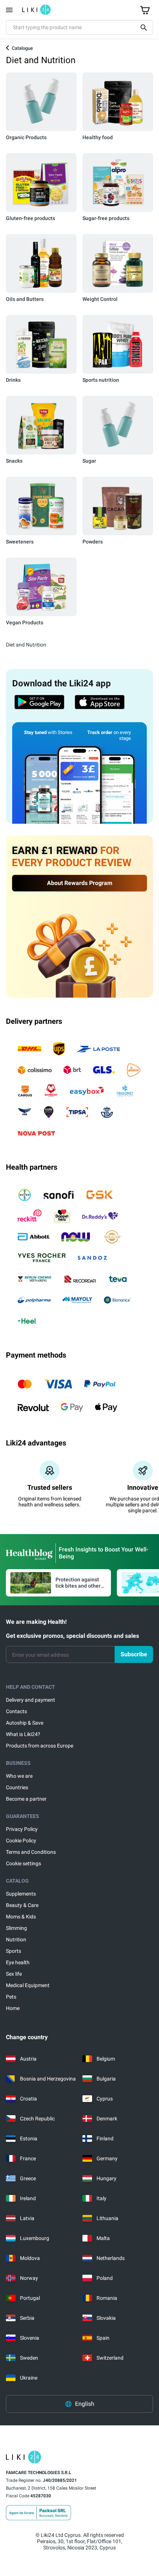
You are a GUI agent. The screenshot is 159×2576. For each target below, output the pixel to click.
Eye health (18, 1962)
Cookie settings (23, 1863)
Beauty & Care (22, 1905)
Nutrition (16, 1939)
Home (13, 2008)
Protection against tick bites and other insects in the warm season (78, 1583)
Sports (13, 1951)
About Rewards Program (80, 883)
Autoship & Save (25, 1723)
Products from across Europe (40, 1746)
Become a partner (26, 1799)
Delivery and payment (31, 1700)
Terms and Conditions (31, 1852)
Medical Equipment (28, 1985)
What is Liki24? (23, 1734)
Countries (17, 1787)
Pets (11, 1997)
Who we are (19, 1776)
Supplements (21, 1894)
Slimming (16, 1928)
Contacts (16, 1711)
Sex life (14, 1974)
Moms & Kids (21, 1917)
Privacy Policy (22, 1829)
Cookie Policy (21, 1841)
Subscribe (134, 1654)
